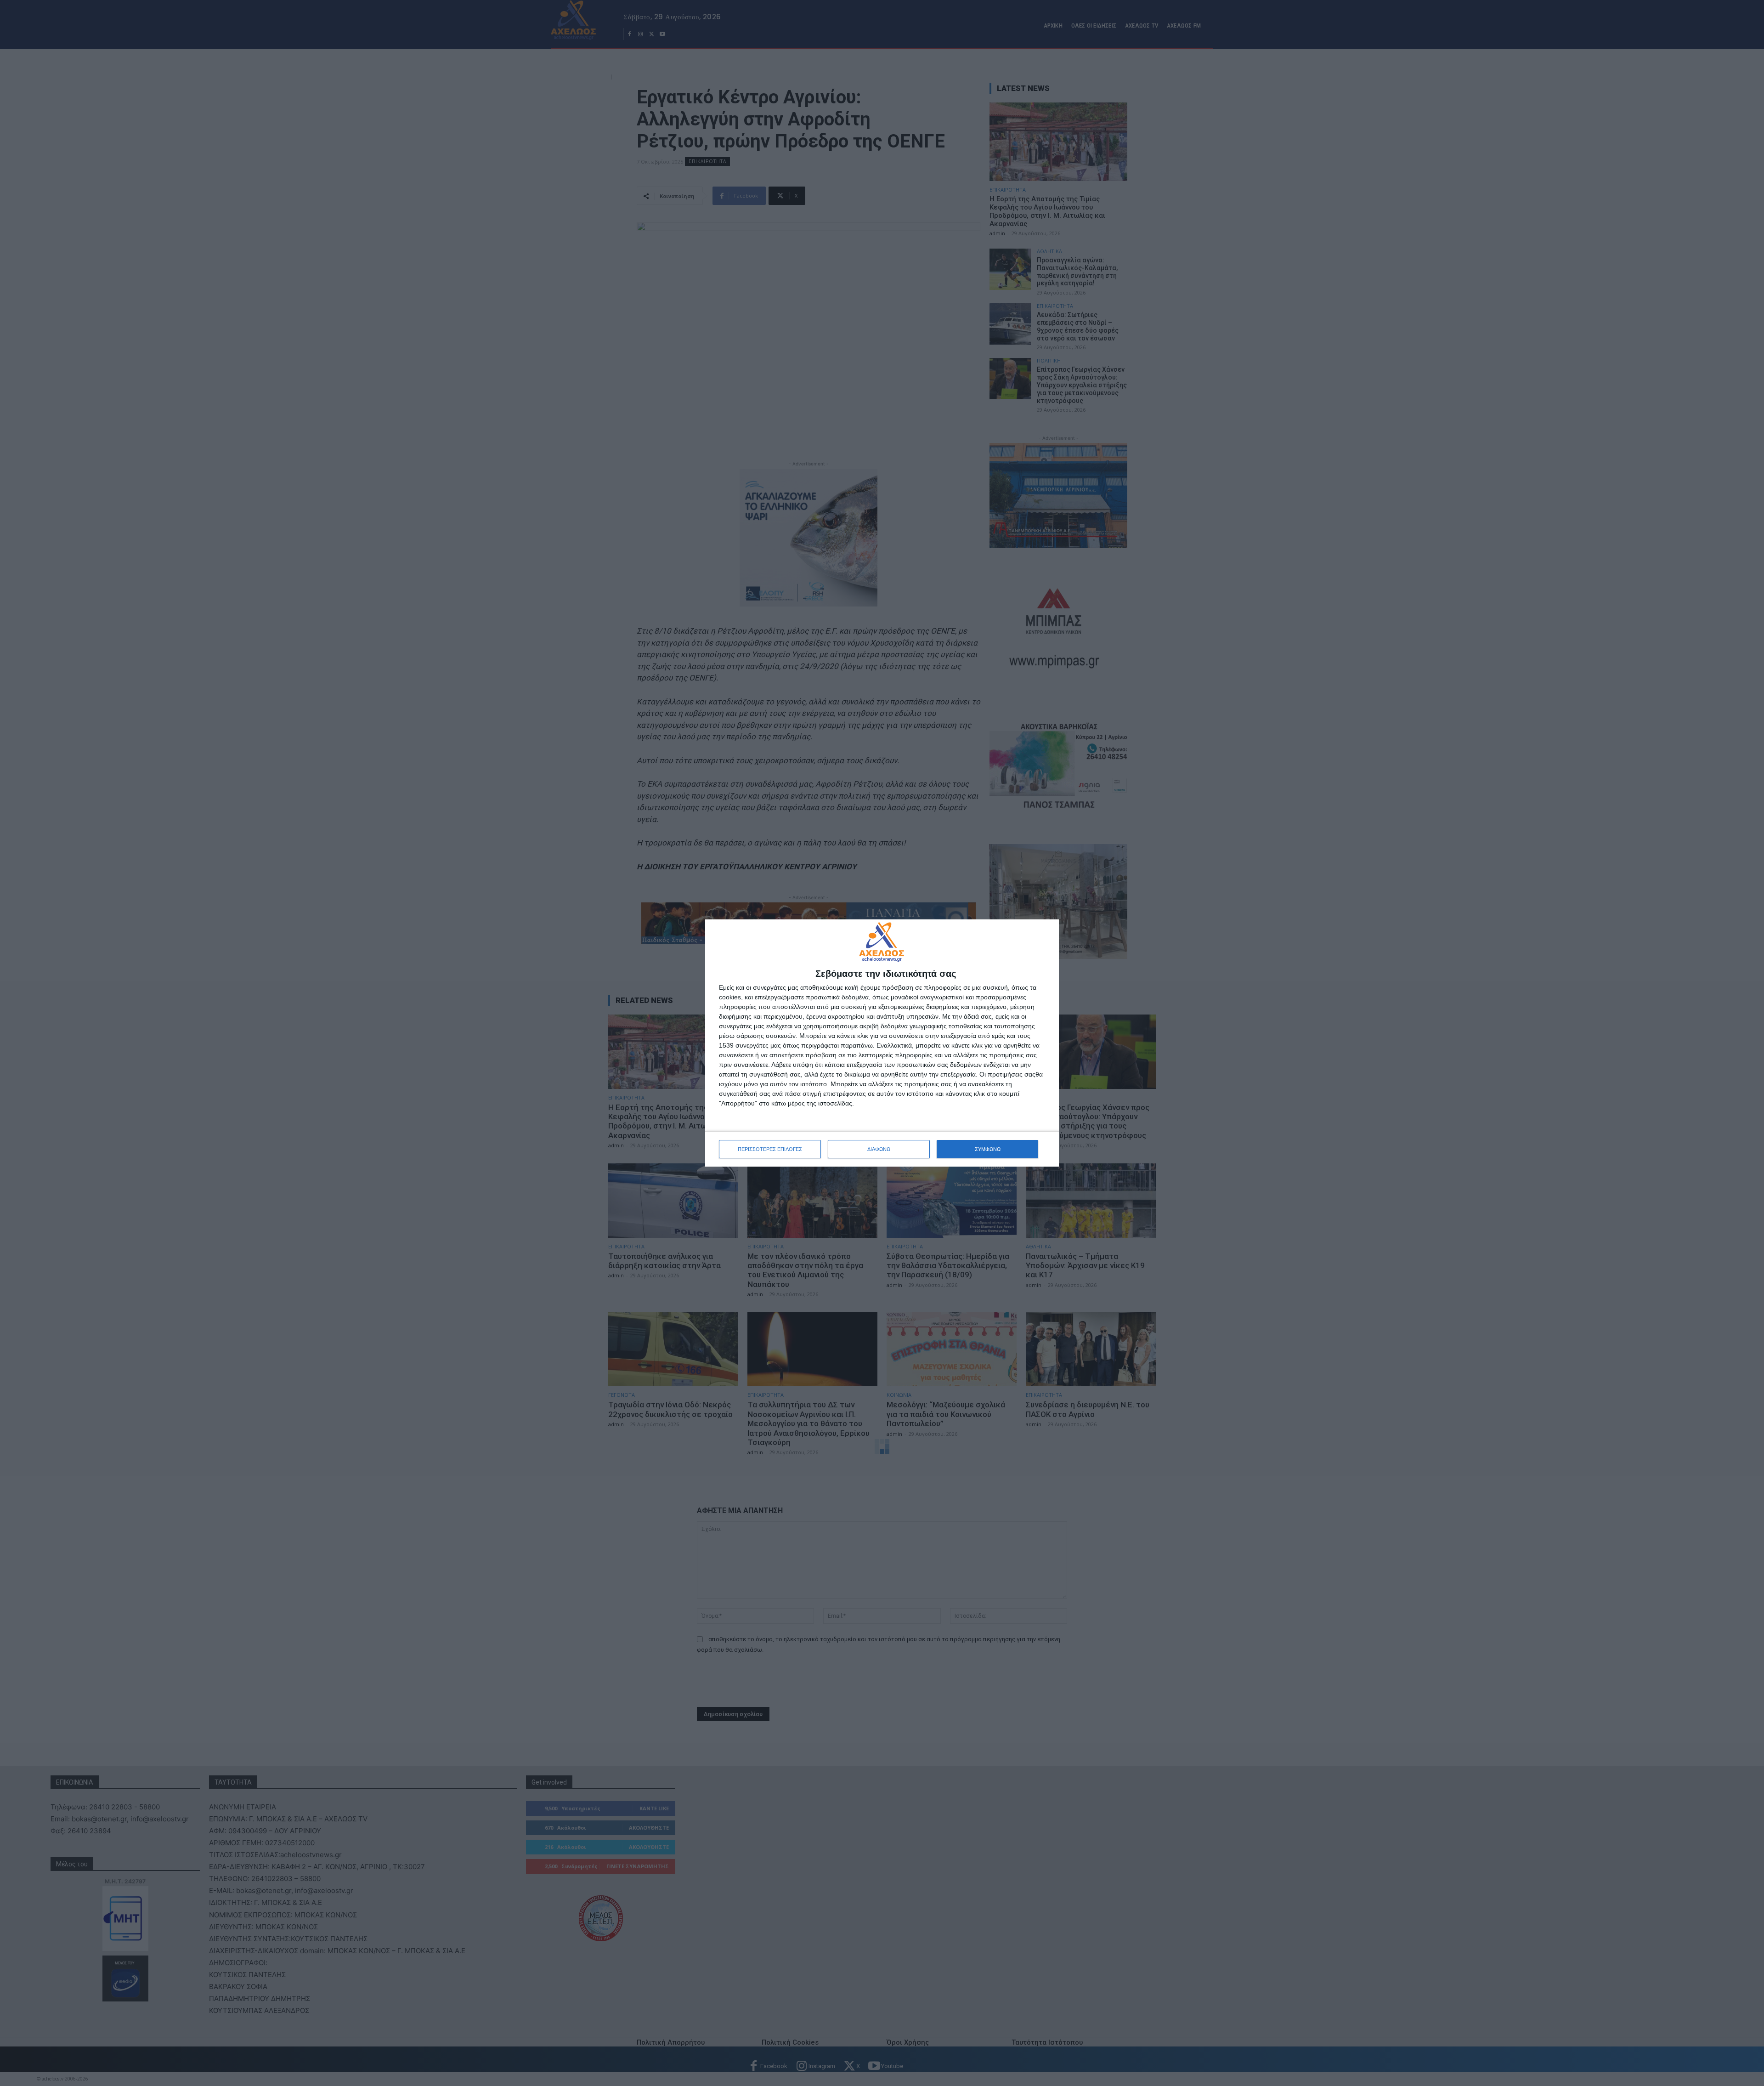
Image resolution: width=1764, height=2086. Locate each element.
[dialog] (882, 1043)
